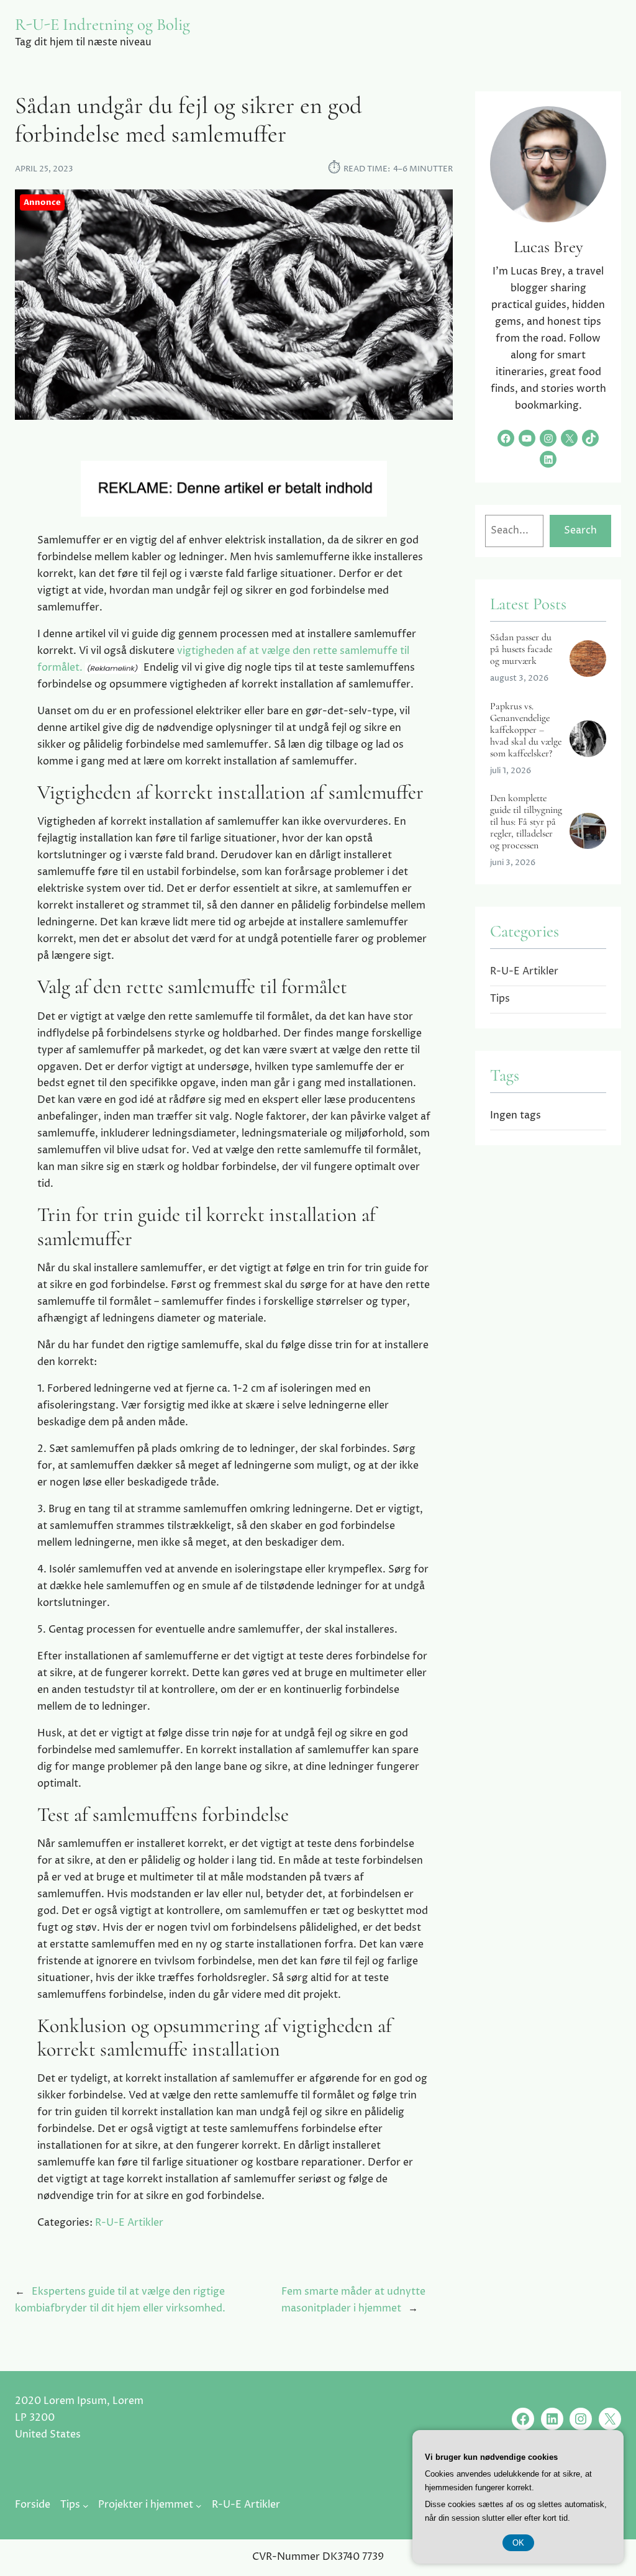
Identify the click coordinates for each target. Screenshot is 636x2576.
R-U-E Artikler (129, 2223)
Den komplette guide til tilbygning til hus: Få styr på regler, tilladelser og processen (526, 822)
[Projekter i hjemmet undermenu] (199, 2506)
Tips (500, 999)
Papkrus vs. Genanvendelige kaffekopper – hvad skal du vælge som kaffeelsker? (526, 730)
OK (518, 2543)
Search (580, 531)
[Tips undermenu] (86, 2506)
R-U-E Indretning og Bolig (102, 25)
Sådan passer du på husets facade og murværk (521, 649)
